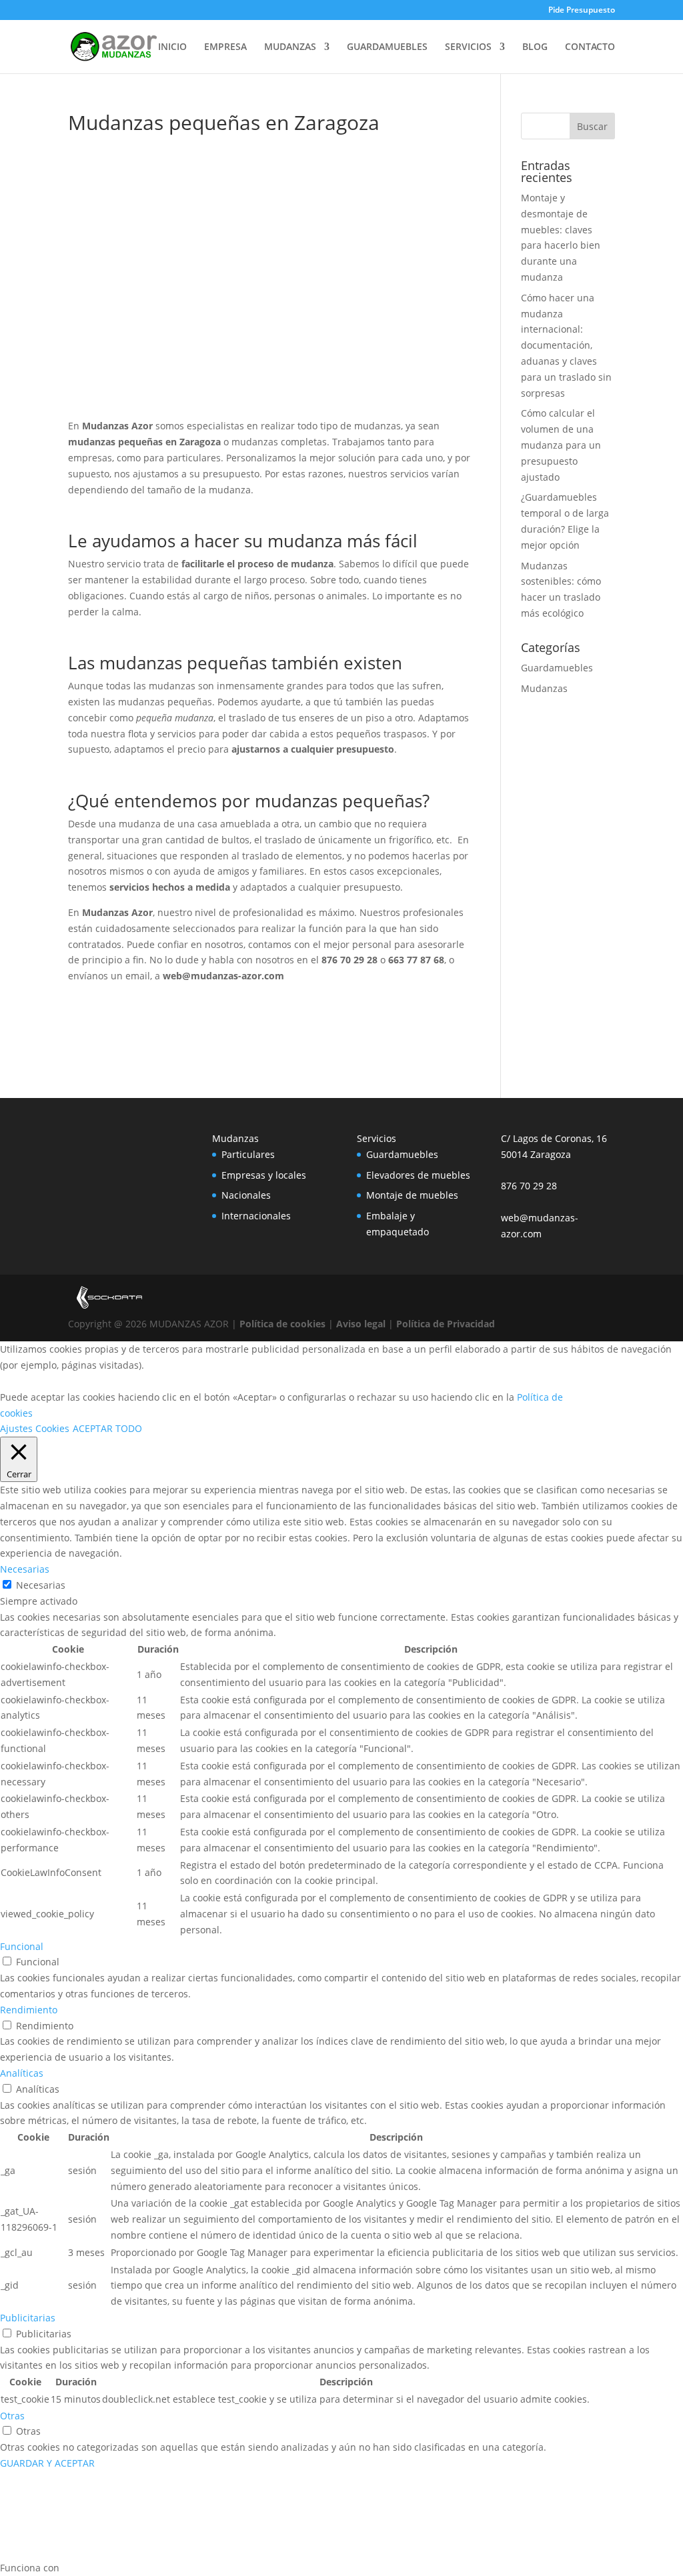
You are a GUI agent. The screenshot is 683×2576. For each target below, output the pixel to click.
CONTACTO (590, 47)
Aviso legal (361, 1324)
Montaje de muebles (412, 1195)
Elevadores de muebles (418, 1175)
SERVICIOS (468, 47)
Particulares (248, 1154)
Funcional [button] (22, 1946)
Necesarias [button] (25, 1569)
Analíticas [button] (22, 2073)
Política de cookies (282, 1324)
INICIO (172, 47)
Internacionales (256, 1216)
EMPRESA (225, 47)
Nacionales (246, 1195)
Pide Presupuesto (582, 11)
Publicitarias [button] (28, 2318)
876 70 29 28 (529, 1186)
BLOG (535, 47)
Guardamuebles (557, 668)
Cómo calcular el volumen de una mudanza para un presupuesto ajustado (561, 445)
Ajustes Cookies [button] (35, 1428)
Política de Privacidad (446, 1324)
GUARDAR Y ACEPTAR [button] (47, 2463)
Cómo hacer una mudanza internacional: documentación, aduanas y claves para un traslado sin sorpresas (566, 345)
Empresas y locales (264, 1175)
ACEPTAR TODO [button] (107, 1428)
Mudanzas (544, 688)
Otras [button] (12, 2416)
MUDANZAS (290, 47)
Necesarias (41, 1585)
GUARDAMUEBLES (387, 47)
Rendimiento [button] (29, 2010)
